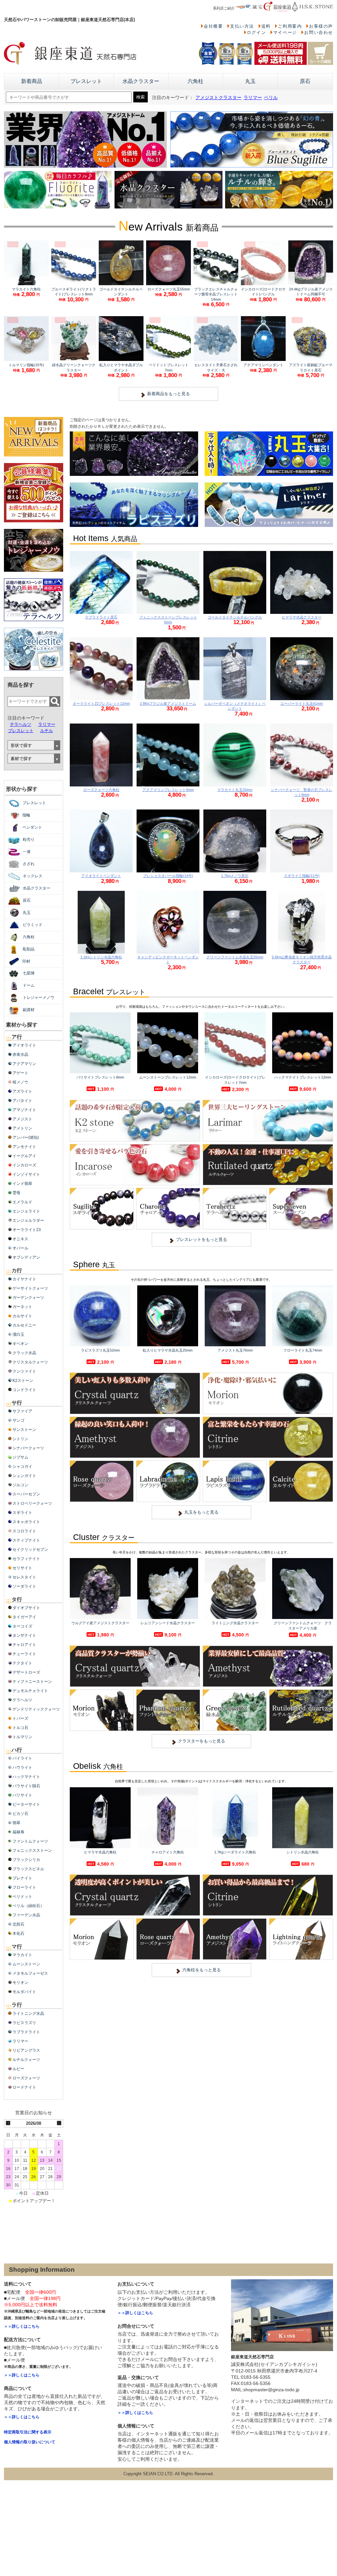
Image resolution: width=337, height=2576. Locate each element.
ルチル (47, 731)
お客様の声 (321, 26)
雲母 (16, 1193)
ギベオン (20, 1344)
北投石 (18, 1924)
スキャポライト (26, 1522)
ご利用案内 (290, 26)
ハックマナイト (26, 1777)
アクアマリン (24, 1064)
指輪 (26, 815)
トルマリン (22, 1737)
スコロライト (24, 1531)
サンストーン (24, 1430)
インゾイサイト (26, 1174)
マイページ (285, 32)
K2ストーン (23, 1381)
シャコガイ (22, 1466)
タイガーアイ (24, 1617)
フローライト (24, 1887)
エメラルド (22, 1202)
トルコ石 (20, 1728)
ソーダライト (24, 1586)
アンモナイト (24, 1147)
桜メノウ (20, 1082)
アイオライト (24, 1045)
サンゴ (18, 1420)
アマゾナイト (24, 1110)
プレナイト (22, 1878)
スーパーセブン (26, 1494)
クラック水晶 (24, 1353)
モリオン (20, 1983)
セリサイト (22, 1568)
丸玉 (250, 81)
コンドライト (24, 1390)
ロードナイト (24, 2087)
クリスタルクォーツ (30, 1362)
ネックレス (33, 876)
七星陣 (29, 973)
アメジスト (22, 1119)
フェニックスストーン (32, 1850)
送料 (266, 26)
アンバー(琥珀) (26, 1137)
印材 (26, 961)
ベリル (271, 98)
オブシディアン (26, 1257)
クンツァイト (24, 1371)
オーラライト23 (27, 1230)
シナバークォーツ (28, 1448)
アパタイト (22, 1101)
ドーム (29, 985)
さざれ (29, 864)
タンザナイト (24, 1635)
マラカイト (22, 1955)
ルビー (18, 2069)
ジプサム (20, 1457)
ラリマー (253, 98)
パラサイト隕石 (26, 1786)
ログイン (256, 32)
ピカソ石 (20, 1814)
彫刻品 (29, 949)
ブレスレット (86, 81)
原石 (305, 81)
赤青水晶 (20, 1055)
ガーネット (22, 1307)
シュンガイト (24, 1476)
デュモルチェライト (30, 1691)
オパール (20, 1248)
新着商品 (32, 81)
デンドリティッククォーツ (36, 1709)
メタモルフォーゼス (30, 1973)
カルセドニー (24, 1325)
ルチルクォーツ (26, 2060)
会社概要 (213, 26)
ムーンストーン (26, 1964)
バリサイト (22, 1795)
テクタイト (22, 1663)
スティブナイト (26, 1540)
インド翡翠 (22, 1184)
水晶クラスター (141, 81)
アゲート (20, 1073)
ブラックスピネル (28, 1869)
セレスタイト (24, 1577)
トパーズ (20, 1718)
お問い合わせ (319, 32)
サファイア (22, 1411)
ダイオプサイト (26, 1608)
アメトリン (22, 1128)
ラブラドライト (26, 2032)
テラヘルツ (21, 724)
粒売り (29, 839)
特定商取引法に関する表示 (28, 2432)
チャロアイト (24, 1645)
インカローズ (24, 1165)
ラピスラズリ (24, 2023)
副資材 (29, 1010)
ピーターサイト (26, 1804)
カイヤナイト (24, 1279)
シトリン (20, 1439)
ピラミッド (33, 925)
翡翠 (16, 1823)
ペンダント (32, 827)
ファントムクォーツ (30, 1841)
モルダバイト (24, 1992)
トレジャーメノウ (39, 998)
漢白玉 (18, 1334)
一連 (27, 852)
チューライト (24, 1654)
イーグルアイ (24, 1156)
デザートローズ (26, 1672)
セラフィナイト (26, 1559)
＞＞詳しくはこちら (22, 2326)
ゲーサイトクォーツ (30, 1288)
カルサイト (22, 1316)
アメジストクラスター (219, 98)
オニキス (20, 1239)
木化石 (18, 1933)
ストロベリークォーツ (32, 1503)
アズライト (22, 1091)
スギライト (22, 1513)
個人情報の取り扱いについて (30, 2442)
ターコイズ (22, 1626)
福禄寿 (18, 1832)
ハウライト (22, 1768)
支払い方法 (242, 26)
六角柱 (195, 81)
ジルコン (20, 1485)
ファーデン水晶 (26, 1915)
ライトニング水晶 (28, 2014)
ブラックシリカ (26, 1860)
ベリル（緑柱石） (28, 1906)
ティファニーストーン (32, 1682)
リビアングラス (26, 2050)
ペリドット (22, 1897)
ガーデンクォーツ (28, 1298)
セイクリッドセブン (30, 1549)
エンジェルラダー (28, 1220)
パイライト (22, 1758)
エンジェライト (26, 1211)
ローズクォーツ (26, 2078)
